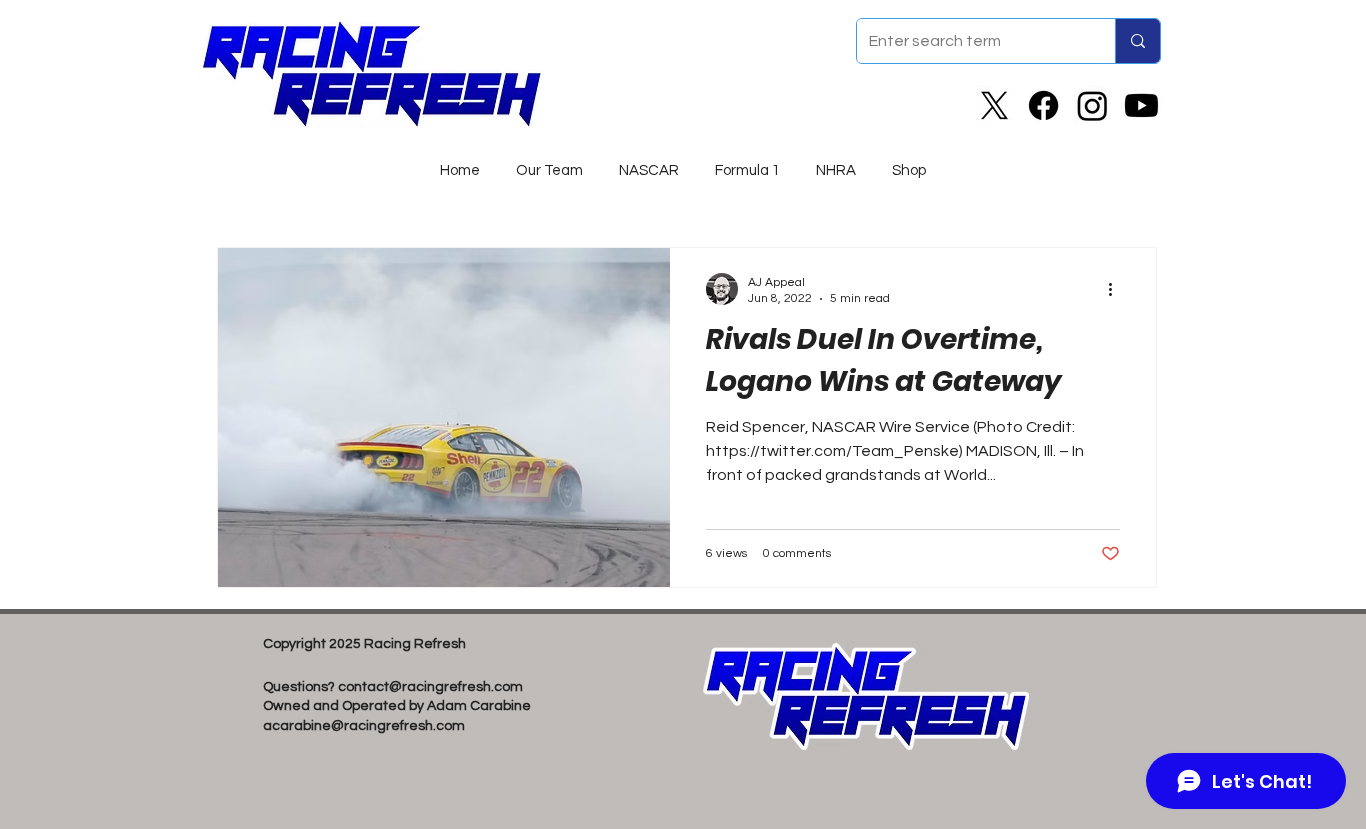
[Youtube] (1141, 105)
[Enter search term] (1137, 41)
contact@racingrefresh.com (430, 687)
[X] (994, 105)
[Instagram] (1092, 105)
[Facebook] (1043, 105)
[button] (649, 162)
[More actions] (1117, 289)
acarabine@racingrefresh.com (364, 726)
